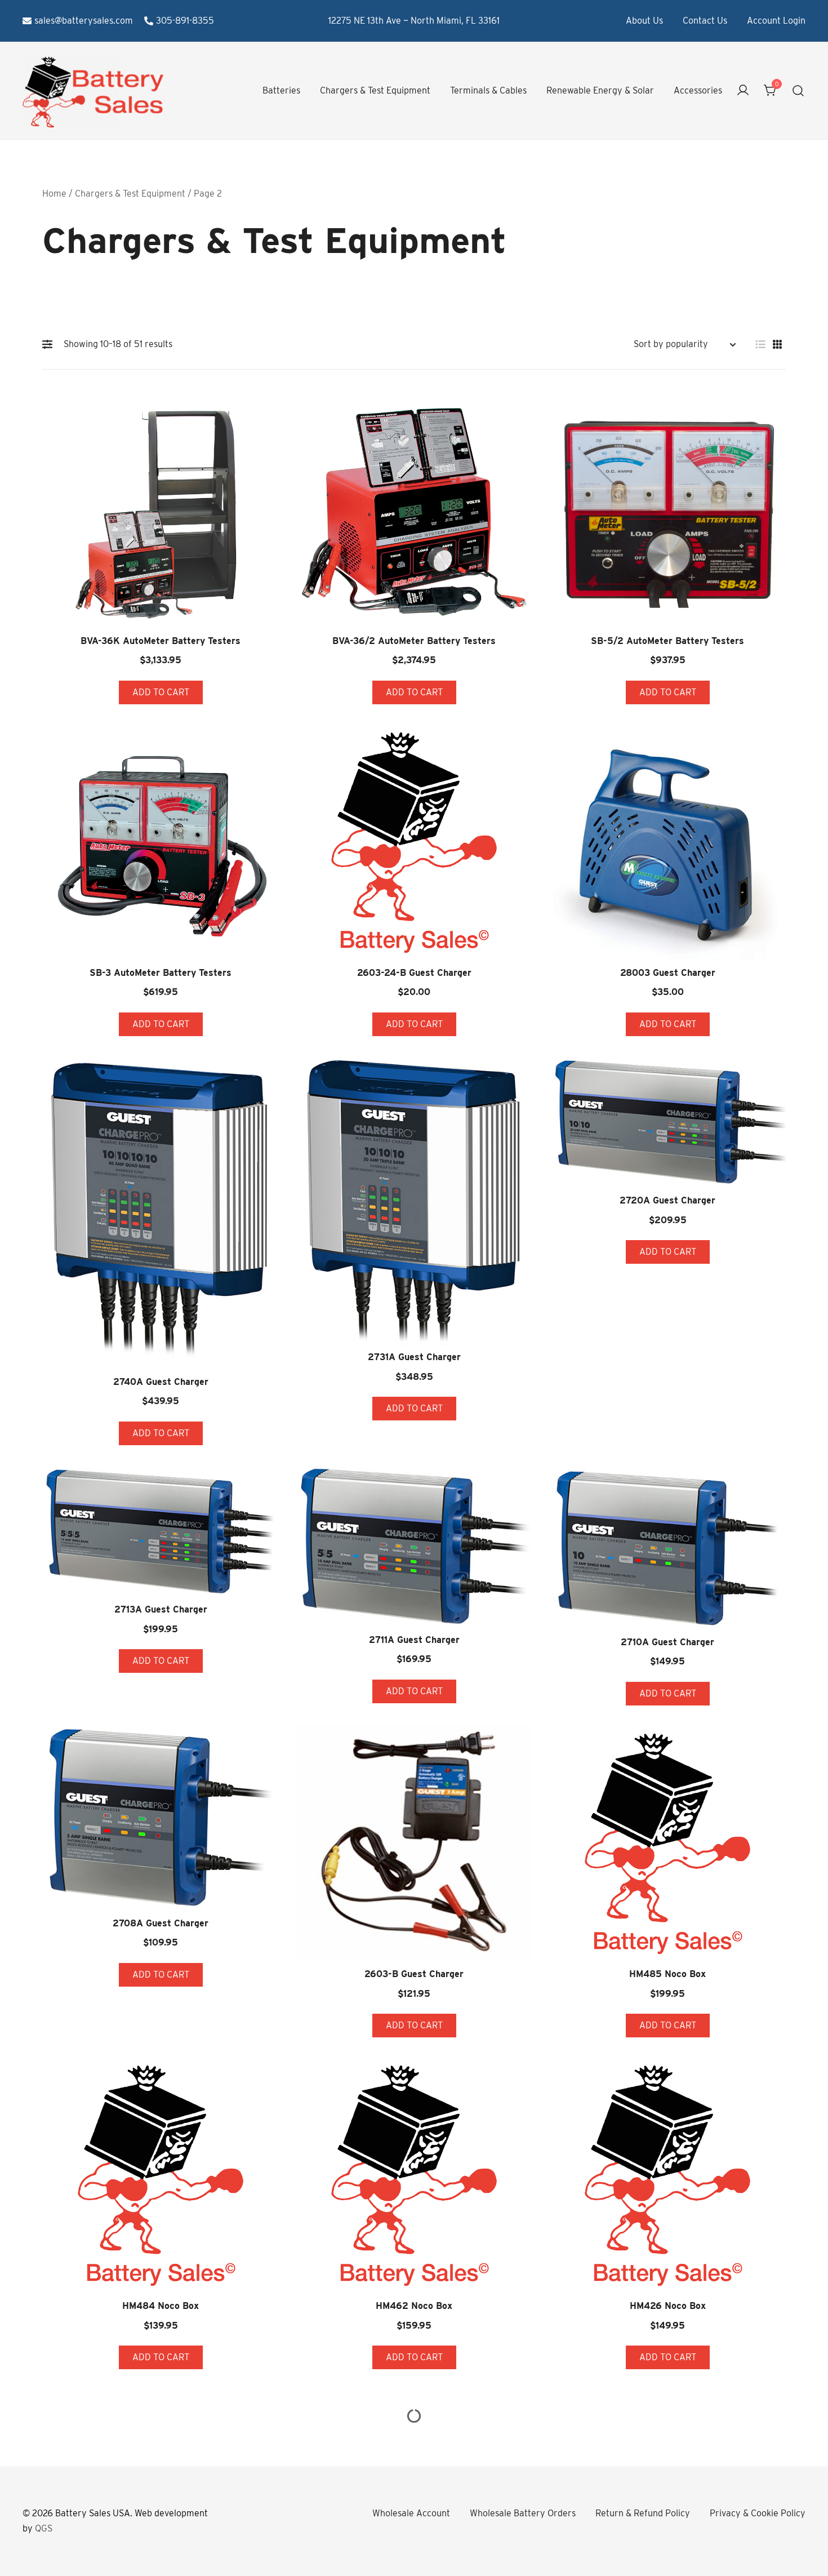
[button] (50, 344)
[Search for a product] (798, 91)
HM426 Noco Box (668, 2306)
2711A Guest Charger (414, 1640)
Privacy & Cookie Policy (758, 2513)
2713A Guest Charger (161, 1609)
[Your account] (743, 91)
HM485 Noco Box (667, 1974)
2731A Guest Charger (414, 1357)
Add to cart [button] (161, 692)
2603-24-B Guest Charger (414, 973)
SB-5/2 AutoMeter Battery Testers (667, 641)
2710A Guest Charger (667, 1642)
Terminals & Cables (488, 90)
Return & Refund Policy (643, 2513)
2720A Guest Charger (667, 1200)
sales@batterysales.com (84, 21)
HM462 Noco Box (414, 2306)
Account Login (776, 21)
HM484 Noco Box (161, 2306)
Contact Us (705, 21)
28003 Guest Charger (668, 973)
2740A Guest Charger (161, 1382)
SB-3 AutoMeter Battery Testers (161, 973)
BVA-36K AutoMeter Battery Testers (161, 641)
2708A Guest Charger (161, 1923)
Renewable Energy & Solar (600, 90)
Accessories (698, 90)
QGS (44, 2528)
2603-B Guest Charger (414, 1974)
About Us (644, 21)
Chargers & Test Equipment (375, 90)
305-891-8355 (185, 21)
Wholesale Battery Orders (523, 2513)
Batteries (281, 90)
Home (54, 194)
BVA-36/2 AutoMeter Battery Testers (414, 641)
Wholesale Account (411, 2513)
